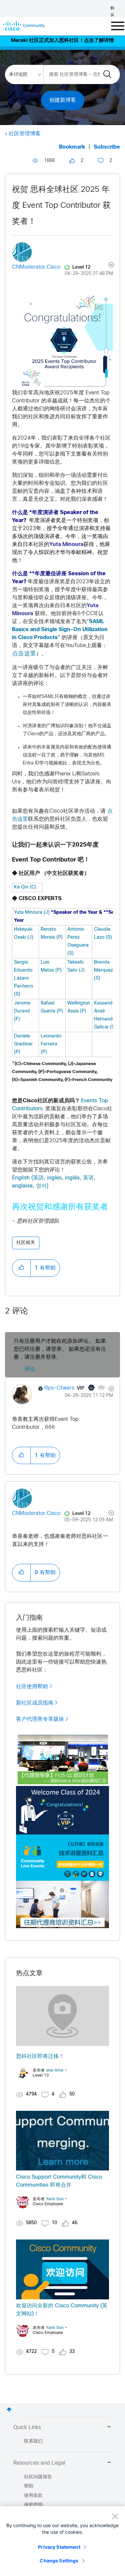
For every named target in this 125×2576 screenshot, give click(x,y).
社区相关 (26, 1243)
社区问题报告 (38, 2477)
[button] (21, 1268)
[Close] (115, 2516)
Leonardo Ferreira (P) (51, 1044)
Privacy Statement (59, 2547)
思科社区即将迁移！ (40, 2056)
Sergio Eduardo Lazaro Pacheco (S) (23, 978)
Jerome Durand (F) (22, 1011)
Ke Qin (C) (25, 887)
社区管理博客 (25, 134)
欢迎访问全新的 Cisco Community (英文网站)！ (62, 2310)
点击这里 (24, 654)
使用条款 (33, 2496)
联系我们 (33, 2441)
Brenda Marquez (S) (103, 970)
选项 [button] (107, 266)
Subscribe (107, 147)
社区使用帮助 (32, 1687)
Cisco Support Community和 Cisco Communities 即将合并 (59, 2181)
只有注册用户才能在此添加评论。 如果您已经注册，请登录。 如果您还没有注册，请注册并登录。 (60, 1349)
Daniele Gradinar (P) (23, 1044)
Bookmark (72, 147)
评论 (30, 1369)
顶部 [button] (9, 2410)
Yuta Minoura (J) (32, 913)
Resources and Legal (39, 2463)
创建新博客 (63, 100)
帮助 (29, 2486)
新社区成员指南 (35, 1703)
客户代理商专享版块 (40, 1719)
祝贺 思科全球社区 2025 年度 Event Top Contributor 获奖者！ (61, 206)
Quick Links (27, 2428)
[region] (62, 2541)
